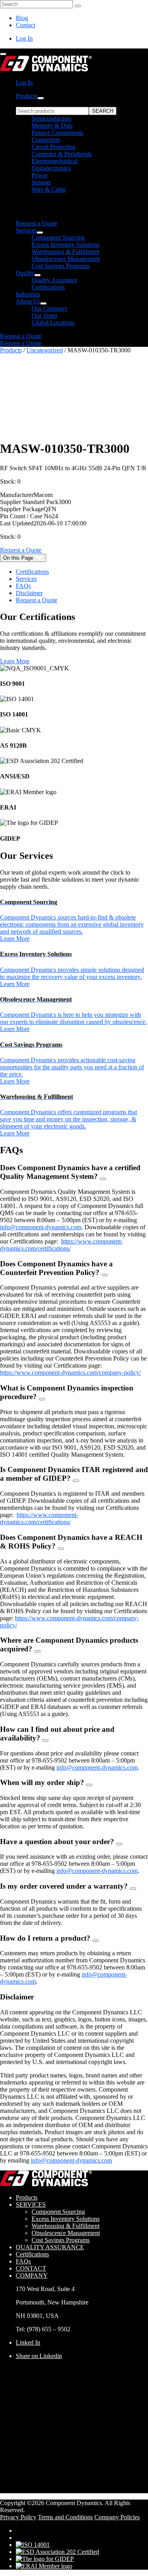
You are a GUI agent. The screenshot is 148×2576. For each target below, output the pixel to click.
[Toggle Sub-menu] (41, 98)
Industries (28, 294)
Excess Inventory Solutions (66, 245)
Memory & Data (52, 126)
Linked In (28, 2342)
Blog (22, 18)
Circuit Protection (53, 147)
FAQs (23, 586)
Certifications (48, 287)
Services (26, 230)
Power (40, 175)
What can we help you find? (51, 103)
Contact (25, 25)
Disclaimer (29, 593)
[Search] (78, 6)
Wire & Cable (49, 189)
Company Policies (117, 2517)
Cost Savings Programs (61, 266)
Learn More (15, 661)
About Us (28, 301)
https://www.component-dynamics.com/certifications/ (61, 1245)
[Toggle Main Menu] (3, 54)
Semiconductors (52, 118)
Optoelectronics (51, 168)
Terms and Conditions (65, 2517)
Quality (25, 273)
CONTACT (31, 2268)
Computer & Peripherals (62, 154)
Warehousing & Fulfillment (66, 252)
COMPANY (32, 2275)
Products (27, 96)
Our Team (44, 315)
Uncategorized (45, 350)
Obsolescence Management (66, 259)
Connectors (46, 140)
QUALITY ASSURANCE (50, 2247)
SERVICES (31, 2205)
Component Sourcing (58, 237)
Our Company (50, 308)
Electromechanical (54, 161)
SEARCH (103, 111)
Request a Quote (37, 223)
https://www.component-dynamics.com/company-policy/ (70, 1373)
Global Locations (53, 323)
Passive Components (57, 133)
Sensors (41, 182)
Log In (24, 38)
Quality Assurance (54, 280)
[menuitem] (82, 160)
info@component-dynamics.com (41, 1227)
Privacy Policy (18, 2517)
